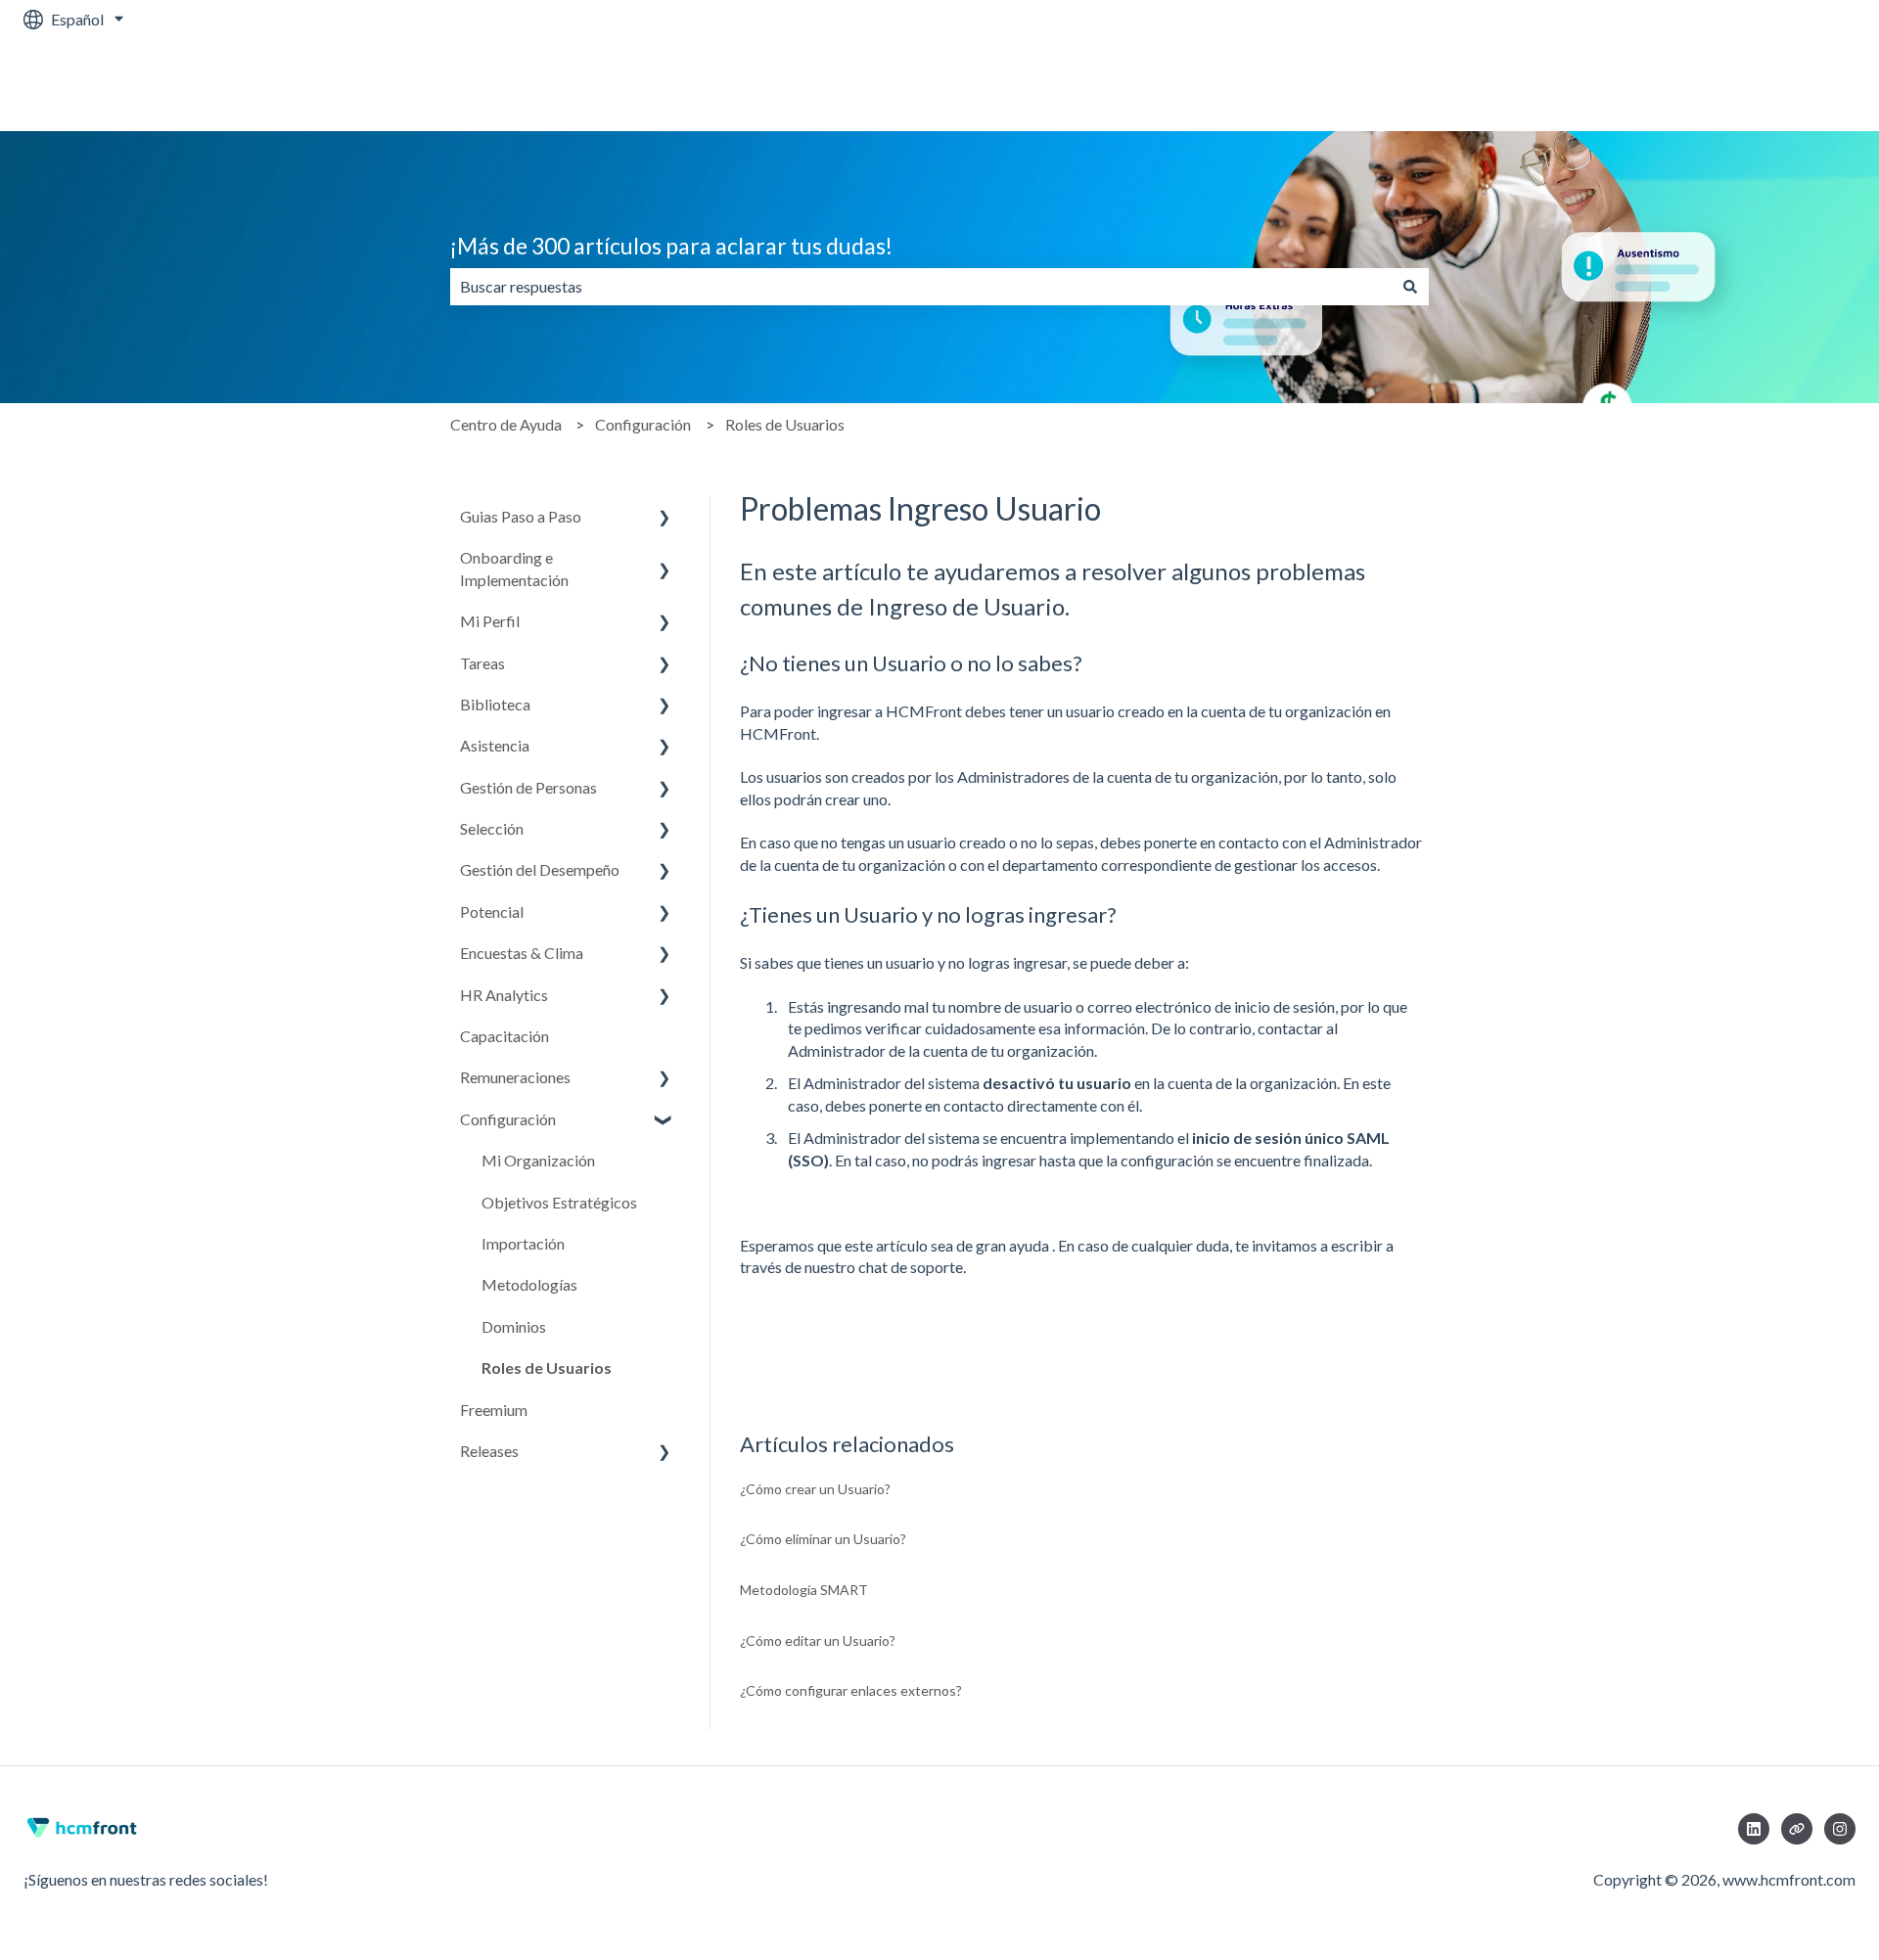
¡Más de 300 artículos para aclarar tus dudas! (671, 246)
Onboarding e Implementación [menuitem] (514, 568)
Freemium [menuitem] (494, 1410)
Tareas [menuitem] (482, 663)
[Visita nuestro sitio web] (1797, 1829)
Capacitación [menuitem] (504, 1036)
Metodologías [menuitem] (529, 1284)
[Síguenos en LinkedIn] (1754, 1829)
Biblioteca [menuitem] (495, 704)
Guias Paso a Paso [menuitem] (521, 516)
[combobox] (921, 287)
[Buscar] (1410, 287)
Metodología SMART (804, 1590)
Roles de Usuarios (785, 424)
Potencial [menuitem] (492, 912)
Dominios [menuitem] (514, 1326)
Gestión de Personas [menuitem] (528, 787)
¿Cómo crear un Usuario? (815, 1489)
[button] (665, 518)
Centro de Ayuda (506, 424)
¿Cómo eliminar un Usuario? (823, 1539)
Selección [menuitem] (492, 828)
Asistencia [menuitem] (495, 745)
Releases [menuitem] (489, 1451)
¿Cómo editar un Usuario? (818, 1641)
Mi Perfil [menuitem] (490, 621)
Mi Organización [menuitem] (538, 1160)
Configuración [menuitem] (508, 1119)
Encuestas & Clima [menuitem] (522, 953)
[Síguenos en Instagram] (1840, 1829)
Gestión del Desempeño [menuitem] (540, 869)
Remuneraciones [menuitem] (515, 1077)
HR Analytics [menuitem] (504, 995)
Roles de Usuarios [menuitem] (547, 1367)
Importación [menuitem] (523, 1243)
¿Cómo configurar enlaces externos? (851, 1690)
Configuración (643, 424)
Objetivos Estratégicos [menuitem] (559, 1202)
